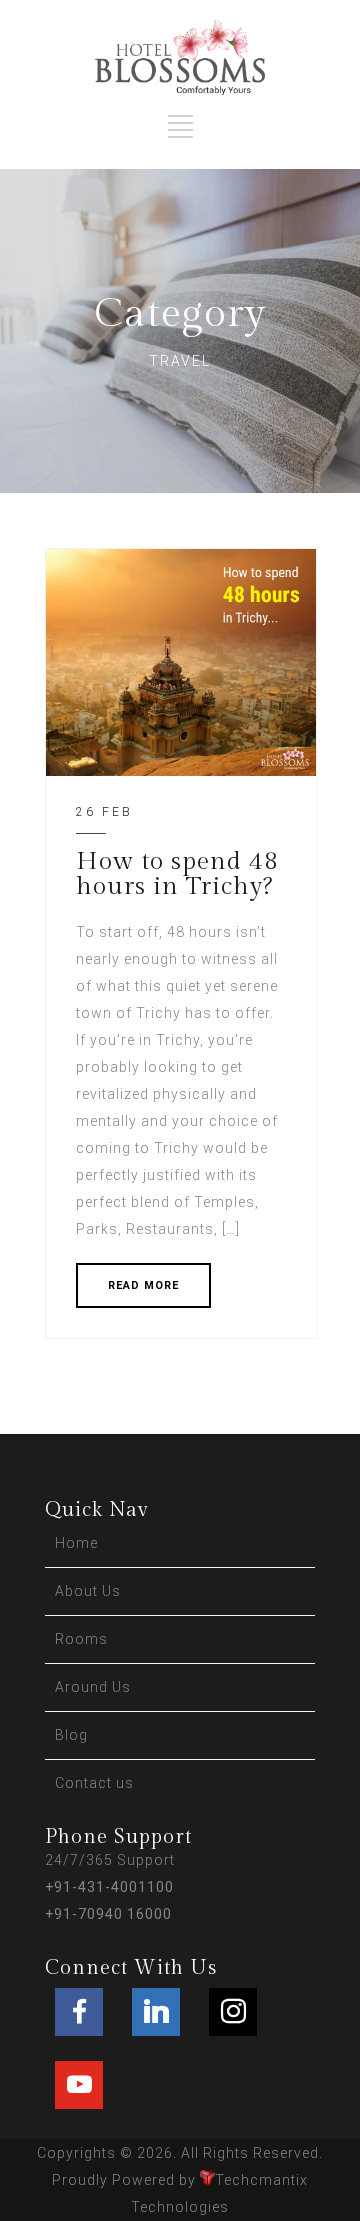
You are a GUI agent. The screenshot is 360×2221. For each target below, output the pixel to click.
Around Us (93, 1687)
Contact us (94, 1783)
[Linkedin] (156, 2012)
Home (76, 1543)
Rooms (81, 1639)
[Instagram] (233, 2012)
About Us (88, 1591)
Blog (71, 1735)
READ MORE (143, 1285)
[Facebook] (79, 2012)
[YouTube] (79, 2085)
